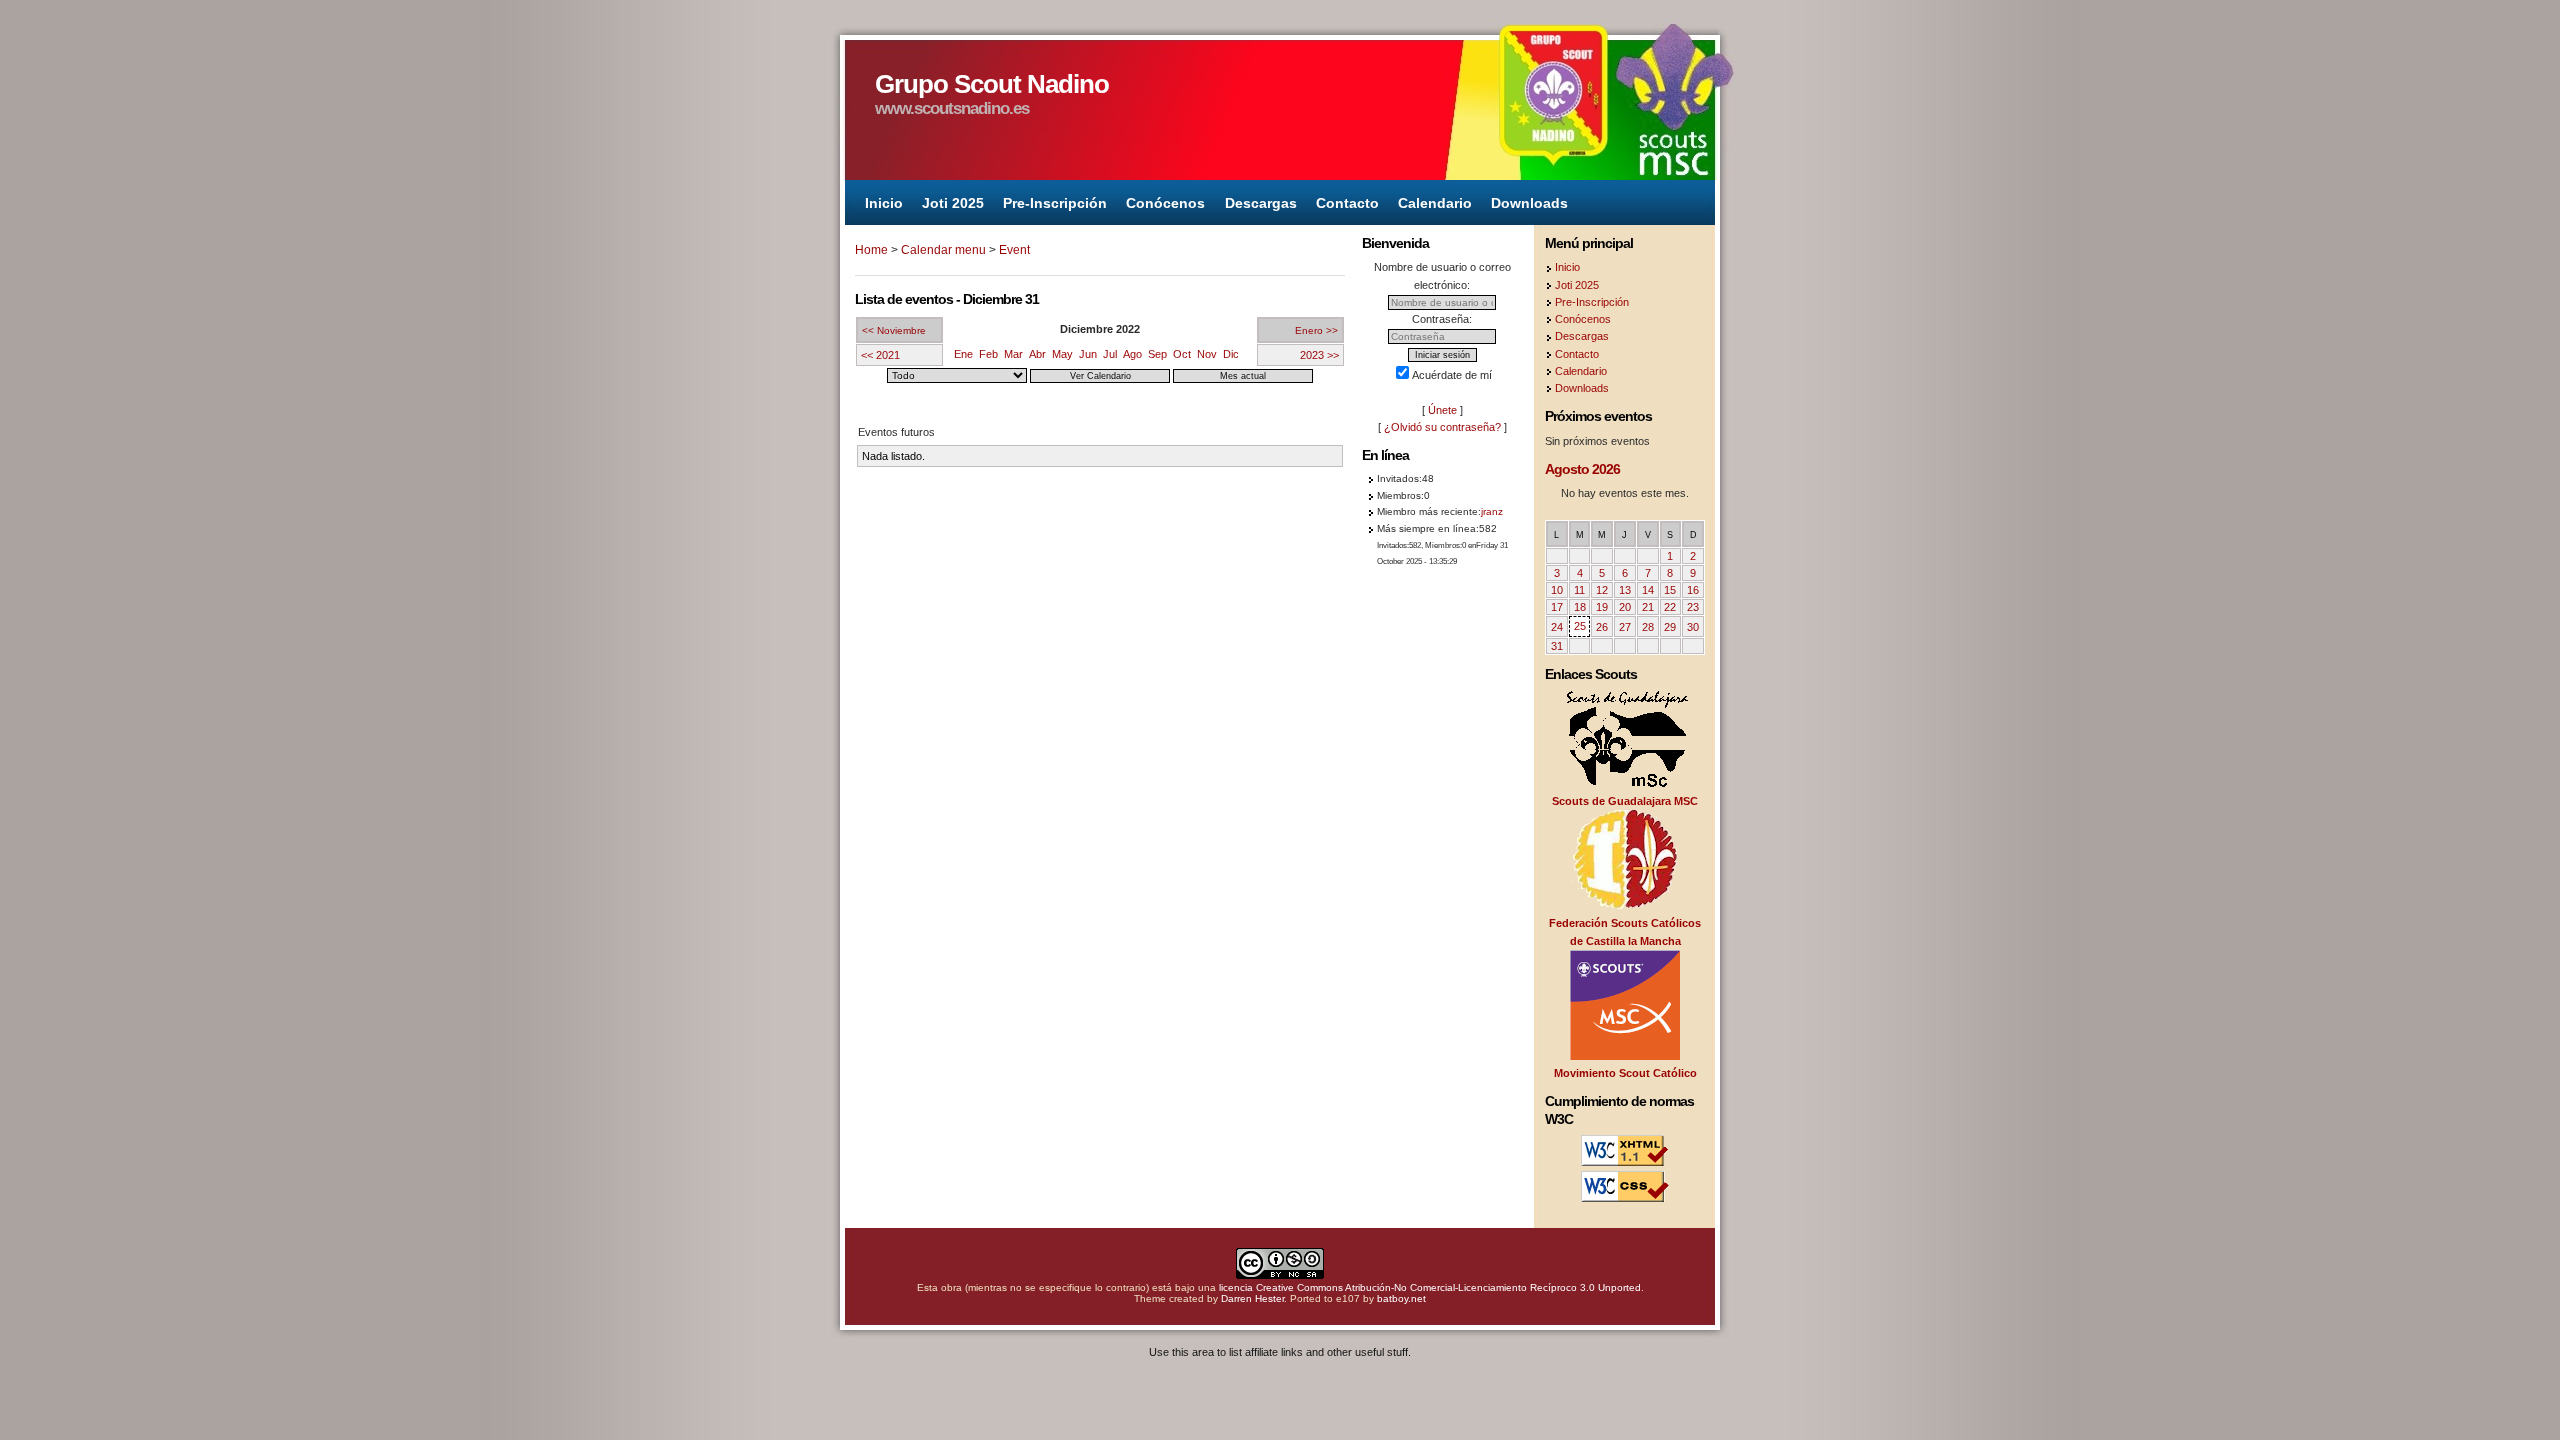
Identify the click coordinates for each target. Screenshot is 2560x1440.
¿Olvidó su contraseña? (1442, 427)
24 (1557, 627)
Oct (1182, 354)
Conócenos (1165, 202)
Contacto (1347, 202)
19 (1602, 607)
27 (1625, 627)
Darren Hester (1252, 1298)
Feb (988, 354)
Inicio (884, 202)
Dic (1231, 354)
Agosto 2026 (1582, 469)
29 (1670, 627)
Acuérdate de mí (1452, 375)
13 (1625, 590)
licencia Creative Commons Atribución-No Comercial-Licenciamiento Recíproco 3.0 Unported (1430, 1287)
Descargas (1261, 202)
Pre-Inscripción (1055, 202)
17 (1557, 607)
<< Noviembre (894, 330)
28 (1648, 627)
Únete (1442, 410)
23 (1693, 607)
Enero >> (1316, 330)
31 (1557, 646)
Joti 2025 (953, 202)
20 (1625, 607)
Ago (1132, 354)
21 (1648, 607)
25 (1580, 626)
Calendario (1435, 202)
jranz (1492, 511)
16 (1693, 590)
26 (1602, 627)
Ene (963, 354)
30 (1693, 627)
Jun (1088, 354)
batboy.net (1401, 1298)
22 (1670, 607)
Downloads (1529, 202)
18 (1580, 607)
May (1062, 354)
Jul (1110, 354)
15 (1670, 590)
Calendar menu (943, 250)
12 (1602, 590)
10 (1557, 590)
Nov (1207, 354)
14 (1648, 590)
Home (871, 250)
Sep (1157, 354)
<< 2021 (880, 355)
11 (1579, 590)
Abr (1037, 354)
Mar (1013, 354)
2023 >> (1319, 355)
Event (1014, 250)
